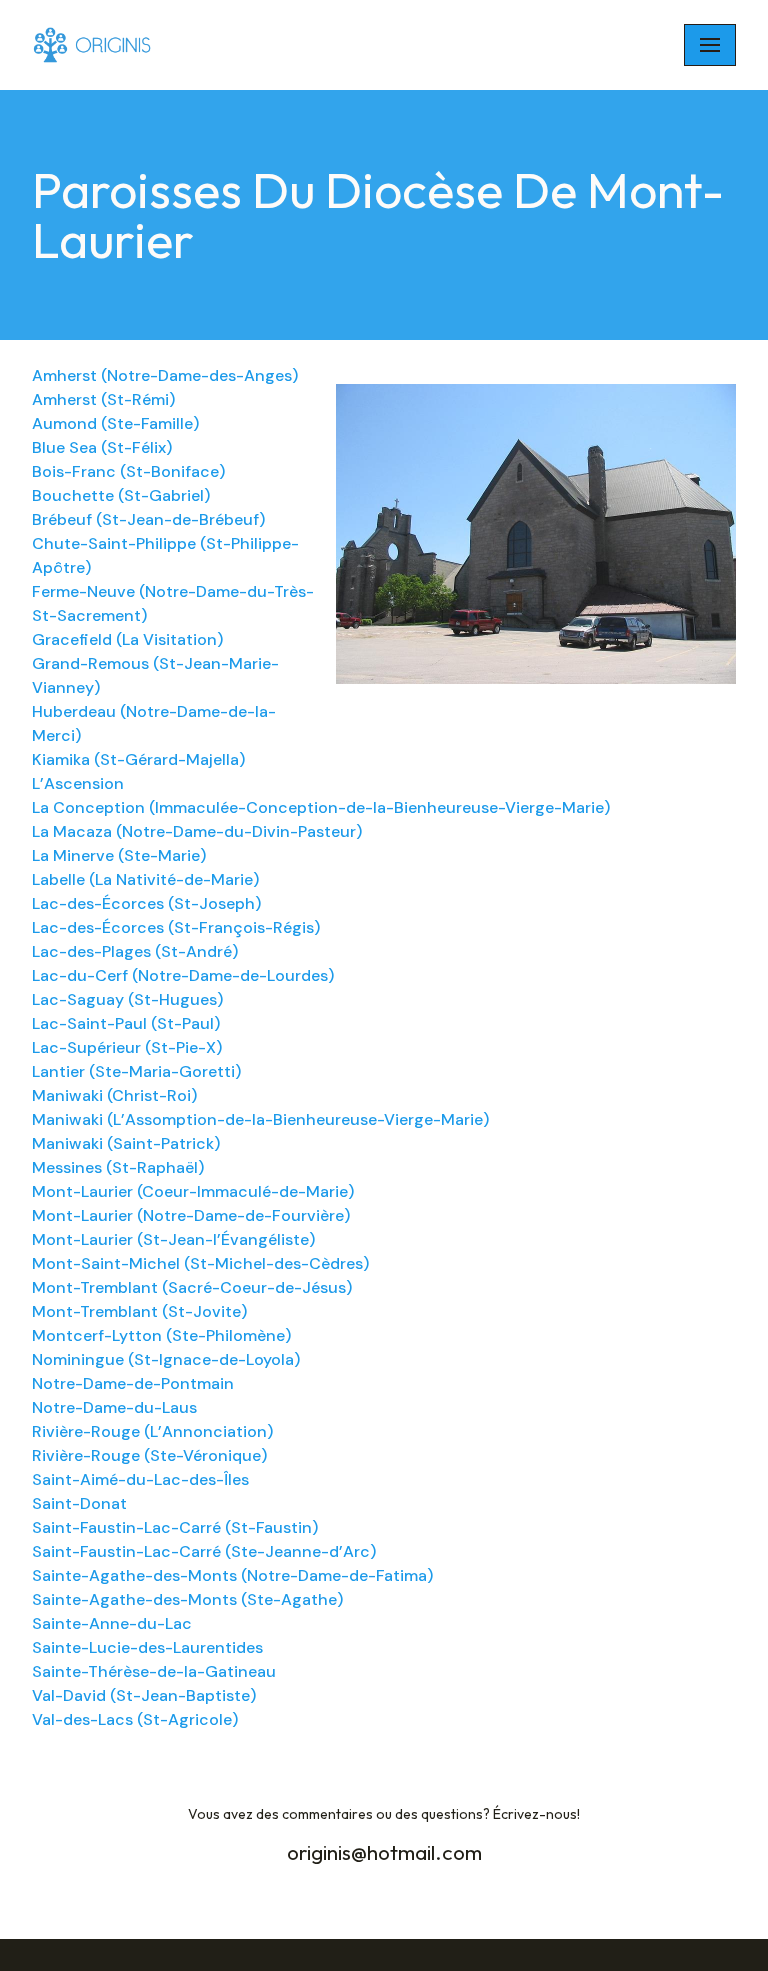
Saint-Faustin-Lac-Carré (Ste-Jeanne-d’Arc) (204, 1551)
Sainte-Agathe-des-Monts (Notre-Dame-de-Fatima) (232, 1575)
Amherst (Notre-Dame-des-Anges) (165, 375)
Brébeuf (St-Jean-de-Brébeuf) (148, 519)
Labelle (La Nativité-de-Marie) (145, 879)
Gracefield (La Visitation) (127, 639)
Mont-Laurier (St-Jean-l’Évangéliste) (173, 1239)
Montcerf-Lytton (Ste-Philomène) (161, 1335)
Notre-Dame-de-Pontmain (133, 1383)
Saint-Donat (79, 1503)
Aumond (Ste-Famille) (115, 423)
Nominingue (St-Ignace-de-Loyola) (166, 1359)
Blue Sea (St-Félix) (102, 447)
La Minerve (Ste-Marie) (119, 855)
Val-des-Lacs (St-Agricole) (135, 1719)
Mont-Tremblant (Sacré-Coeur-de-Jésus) (192, 1287)
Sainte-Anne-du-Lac (112, 1623)
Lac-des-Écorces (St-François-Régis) (176, 927)
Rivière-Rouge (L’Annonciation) (152, 1431)
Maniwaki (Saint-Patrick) (126, 1143)
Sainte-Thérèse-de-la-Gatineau (154, 1671)
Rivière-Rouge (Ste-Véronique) (149, 1455)
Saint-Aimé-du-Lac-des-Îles (140, 1479)
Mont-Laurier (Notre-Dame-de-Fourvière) (191, 1215)
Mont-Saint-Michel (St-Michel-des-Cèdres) (200, 1263)
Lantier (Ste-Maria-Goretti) (136, 1071)
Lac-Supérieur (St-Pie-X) (127, 1047)
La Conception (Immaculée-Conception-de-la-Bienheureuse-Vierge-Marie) (321, 807)
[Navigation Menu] (710, 45)
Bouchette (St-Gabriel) (121, 495)
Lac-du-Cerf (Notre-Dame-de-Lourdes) (183, 975)
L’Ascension (78, 783)
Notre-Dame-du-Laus (114, 1407)
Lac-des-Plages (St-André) (135, 951)
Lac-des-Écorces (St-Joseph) (146, 903)
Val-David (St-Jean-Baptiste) (144, 1695)
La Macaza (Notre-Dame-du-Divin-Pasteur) (197, 831)
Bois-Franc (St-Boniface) (128, 471)
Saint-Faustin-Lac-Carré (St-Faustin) (175, 1527)
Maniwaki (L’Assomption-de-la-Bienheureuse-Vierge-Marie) (260, 1119)
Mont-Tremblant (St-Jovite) (139, 1311)
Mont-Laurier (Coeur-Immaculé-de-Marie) (193, 1191)
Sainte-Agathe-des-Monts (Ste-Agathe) (187, 1599)
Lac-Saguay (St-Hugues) (127, 999)
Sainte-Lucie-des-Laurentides (147, 1647)
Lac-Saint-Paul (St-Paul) (126, 1023)
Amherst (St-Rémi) (103, 399)
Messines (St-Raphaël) (118, 1167)
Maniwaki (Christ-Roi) (114, 1095)
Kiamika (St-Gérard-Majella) (138, 759)
